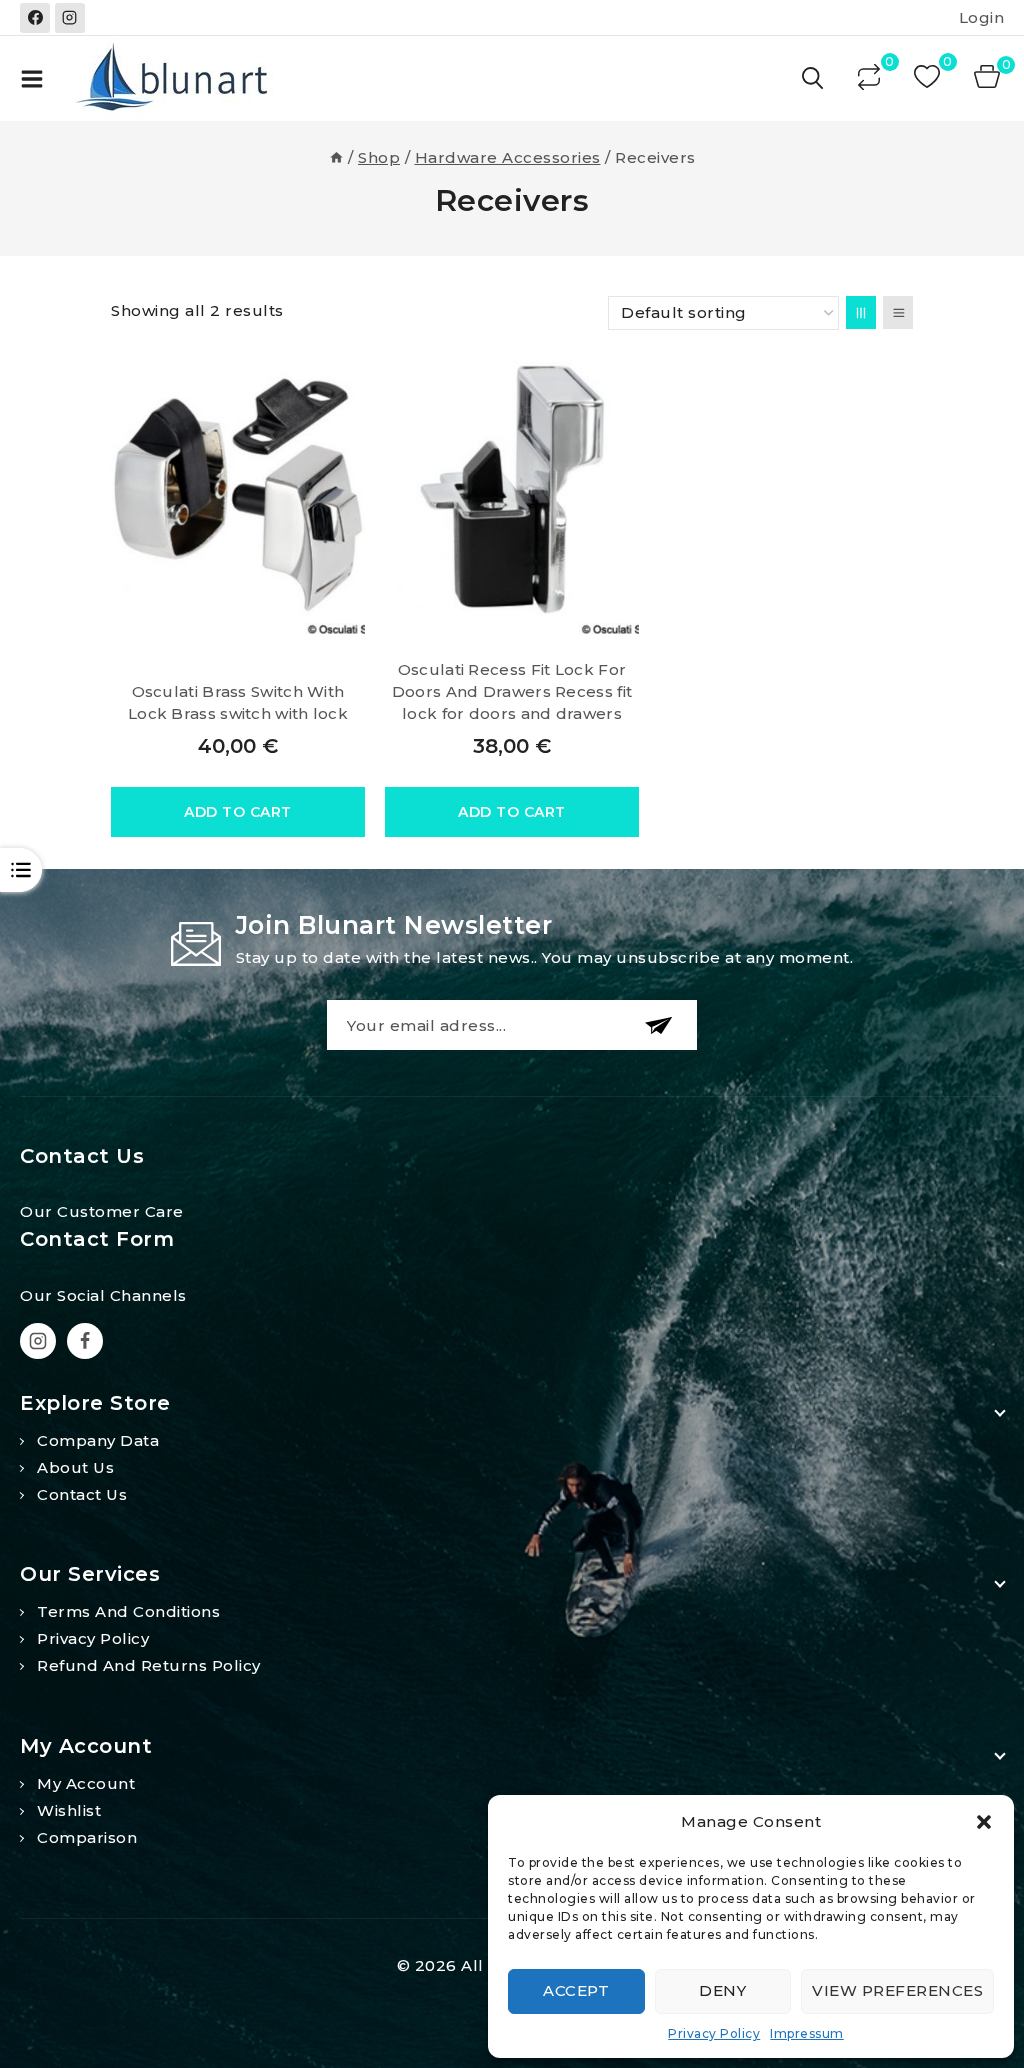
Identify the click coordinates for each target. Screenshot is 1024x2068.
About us (75, 1467)
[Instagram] (70, 18)
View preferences (897, 1990)
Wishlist (69, 1810)
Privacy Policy (714, 2033)
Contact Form (97, 1239)
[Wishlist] (929, 79)
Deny (722, 1990)
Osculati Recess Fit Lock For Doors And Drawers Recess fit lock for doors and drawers (512, 691)
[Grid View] (861, 312)
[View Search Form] (814, 79)
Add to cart (238, 812)
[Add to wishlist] (343, 381)
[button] (984, 1822)
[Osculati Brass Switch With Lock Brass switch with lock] (238, 494)
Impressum (807, 2033)
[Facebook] (35, 18)
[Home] (336, 157)
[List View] (898, 312)
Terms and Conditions (128, 1611)
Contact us (82, 1494)
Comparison (87, 1837)
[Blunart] (174, 79)
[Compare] (871, 79)
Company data (98, 1440)
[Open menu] (32, 79)
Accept (576, 1990)
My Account (86, 1783)
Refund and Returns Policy (149, 1665)
